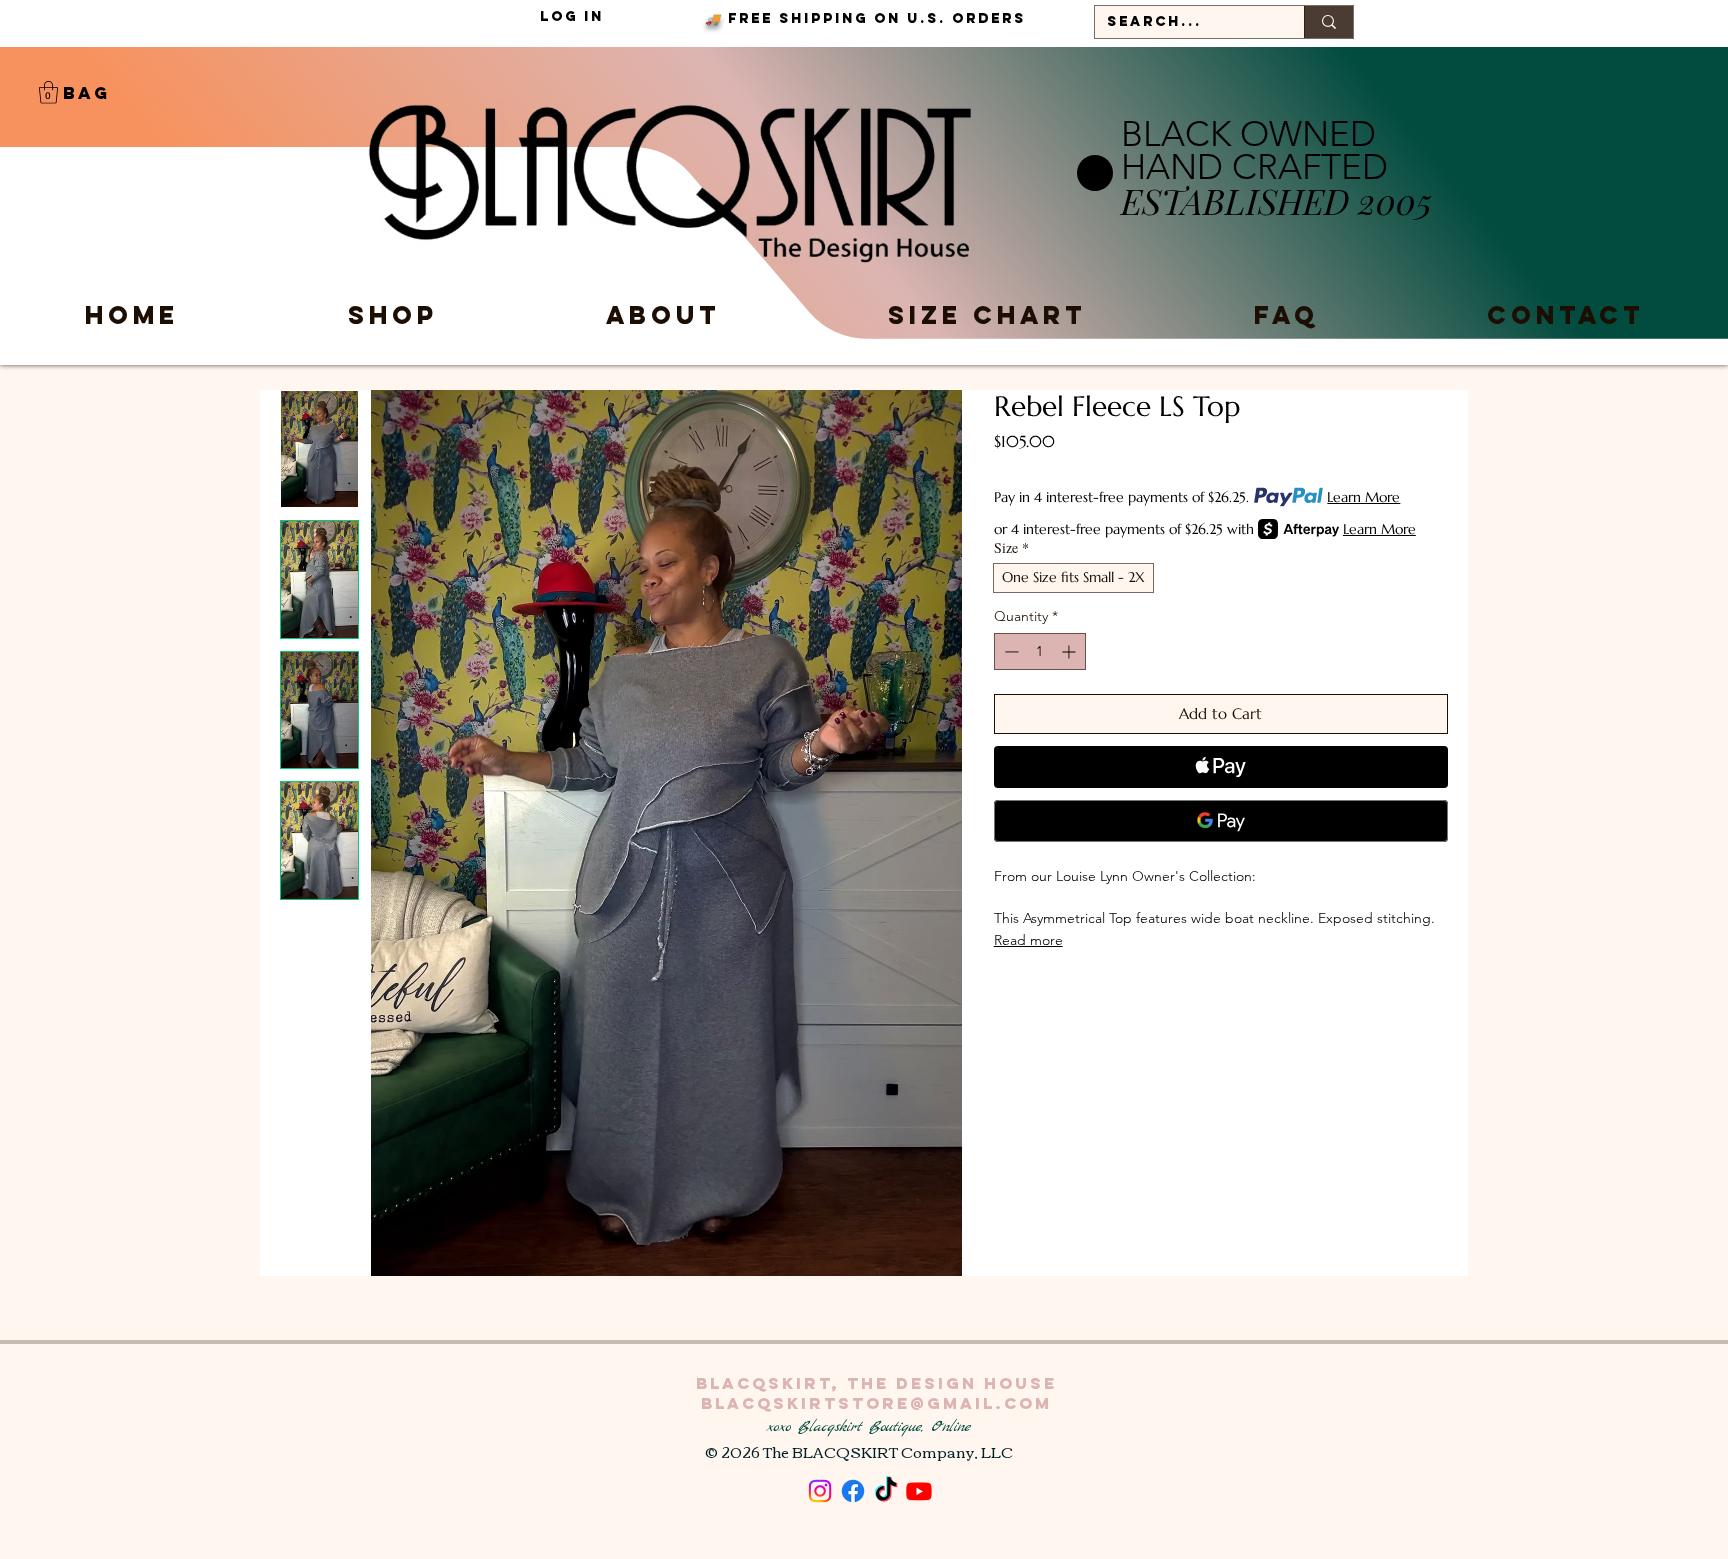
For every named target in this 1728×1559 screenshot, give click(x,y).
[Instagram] (820, 1491)
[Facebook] (853, 1491)
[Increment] (1070, 651)
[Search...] (1328, 22)
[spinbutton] (1040, 651)
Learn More (1363, 497)
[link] (48, 92)
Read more (1028, 940)
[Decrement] (1009, 651)
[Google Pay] (1221, 821)
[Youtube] (919, 1491)
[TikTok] (886, 1491)
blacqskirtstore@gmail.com (876, 1403)
